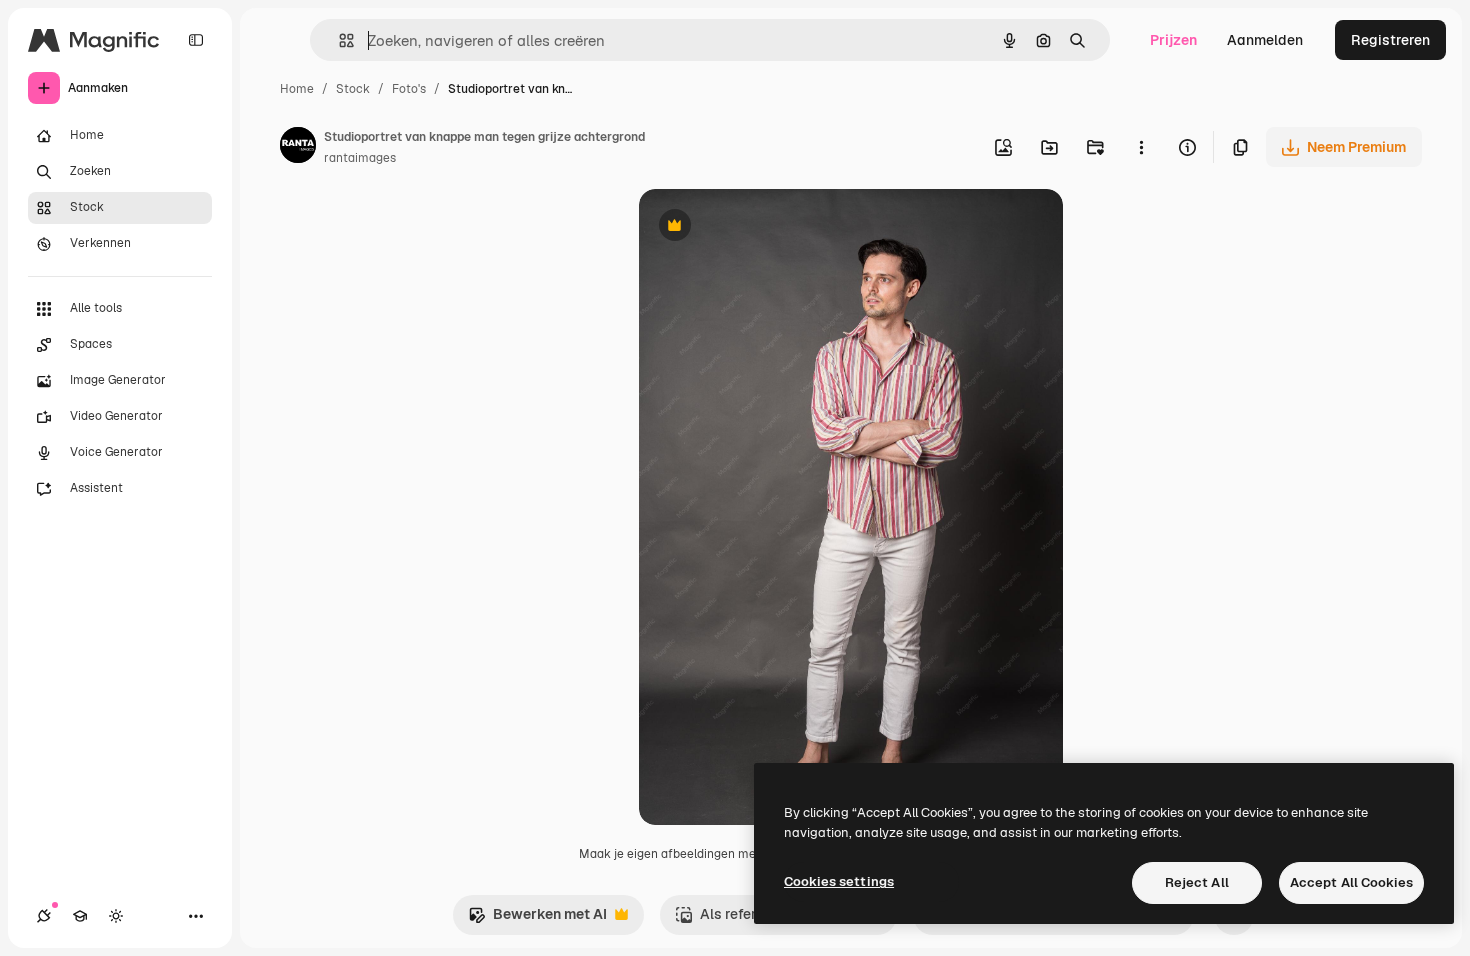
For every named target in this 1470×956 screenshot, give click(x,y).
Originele (770, 227)
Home (297, 89)
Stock (353, 89)
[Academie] (80, 916)
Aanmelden (1265, 40)
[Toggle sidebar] (196, 40)
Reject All (1197, 882)
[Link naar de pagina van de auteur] (298, 148)
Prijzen (1173, 40)
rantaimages (360, 158)
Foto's (409, 89)
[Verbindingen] (44, 916)
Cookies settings (839, 881)
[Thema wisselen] (116, 916)
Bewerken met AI (537, 919)
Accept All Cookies (1351, 882)
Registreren (1390, 40)
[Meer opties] (1141, 147)
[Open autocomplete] (338, 40)
